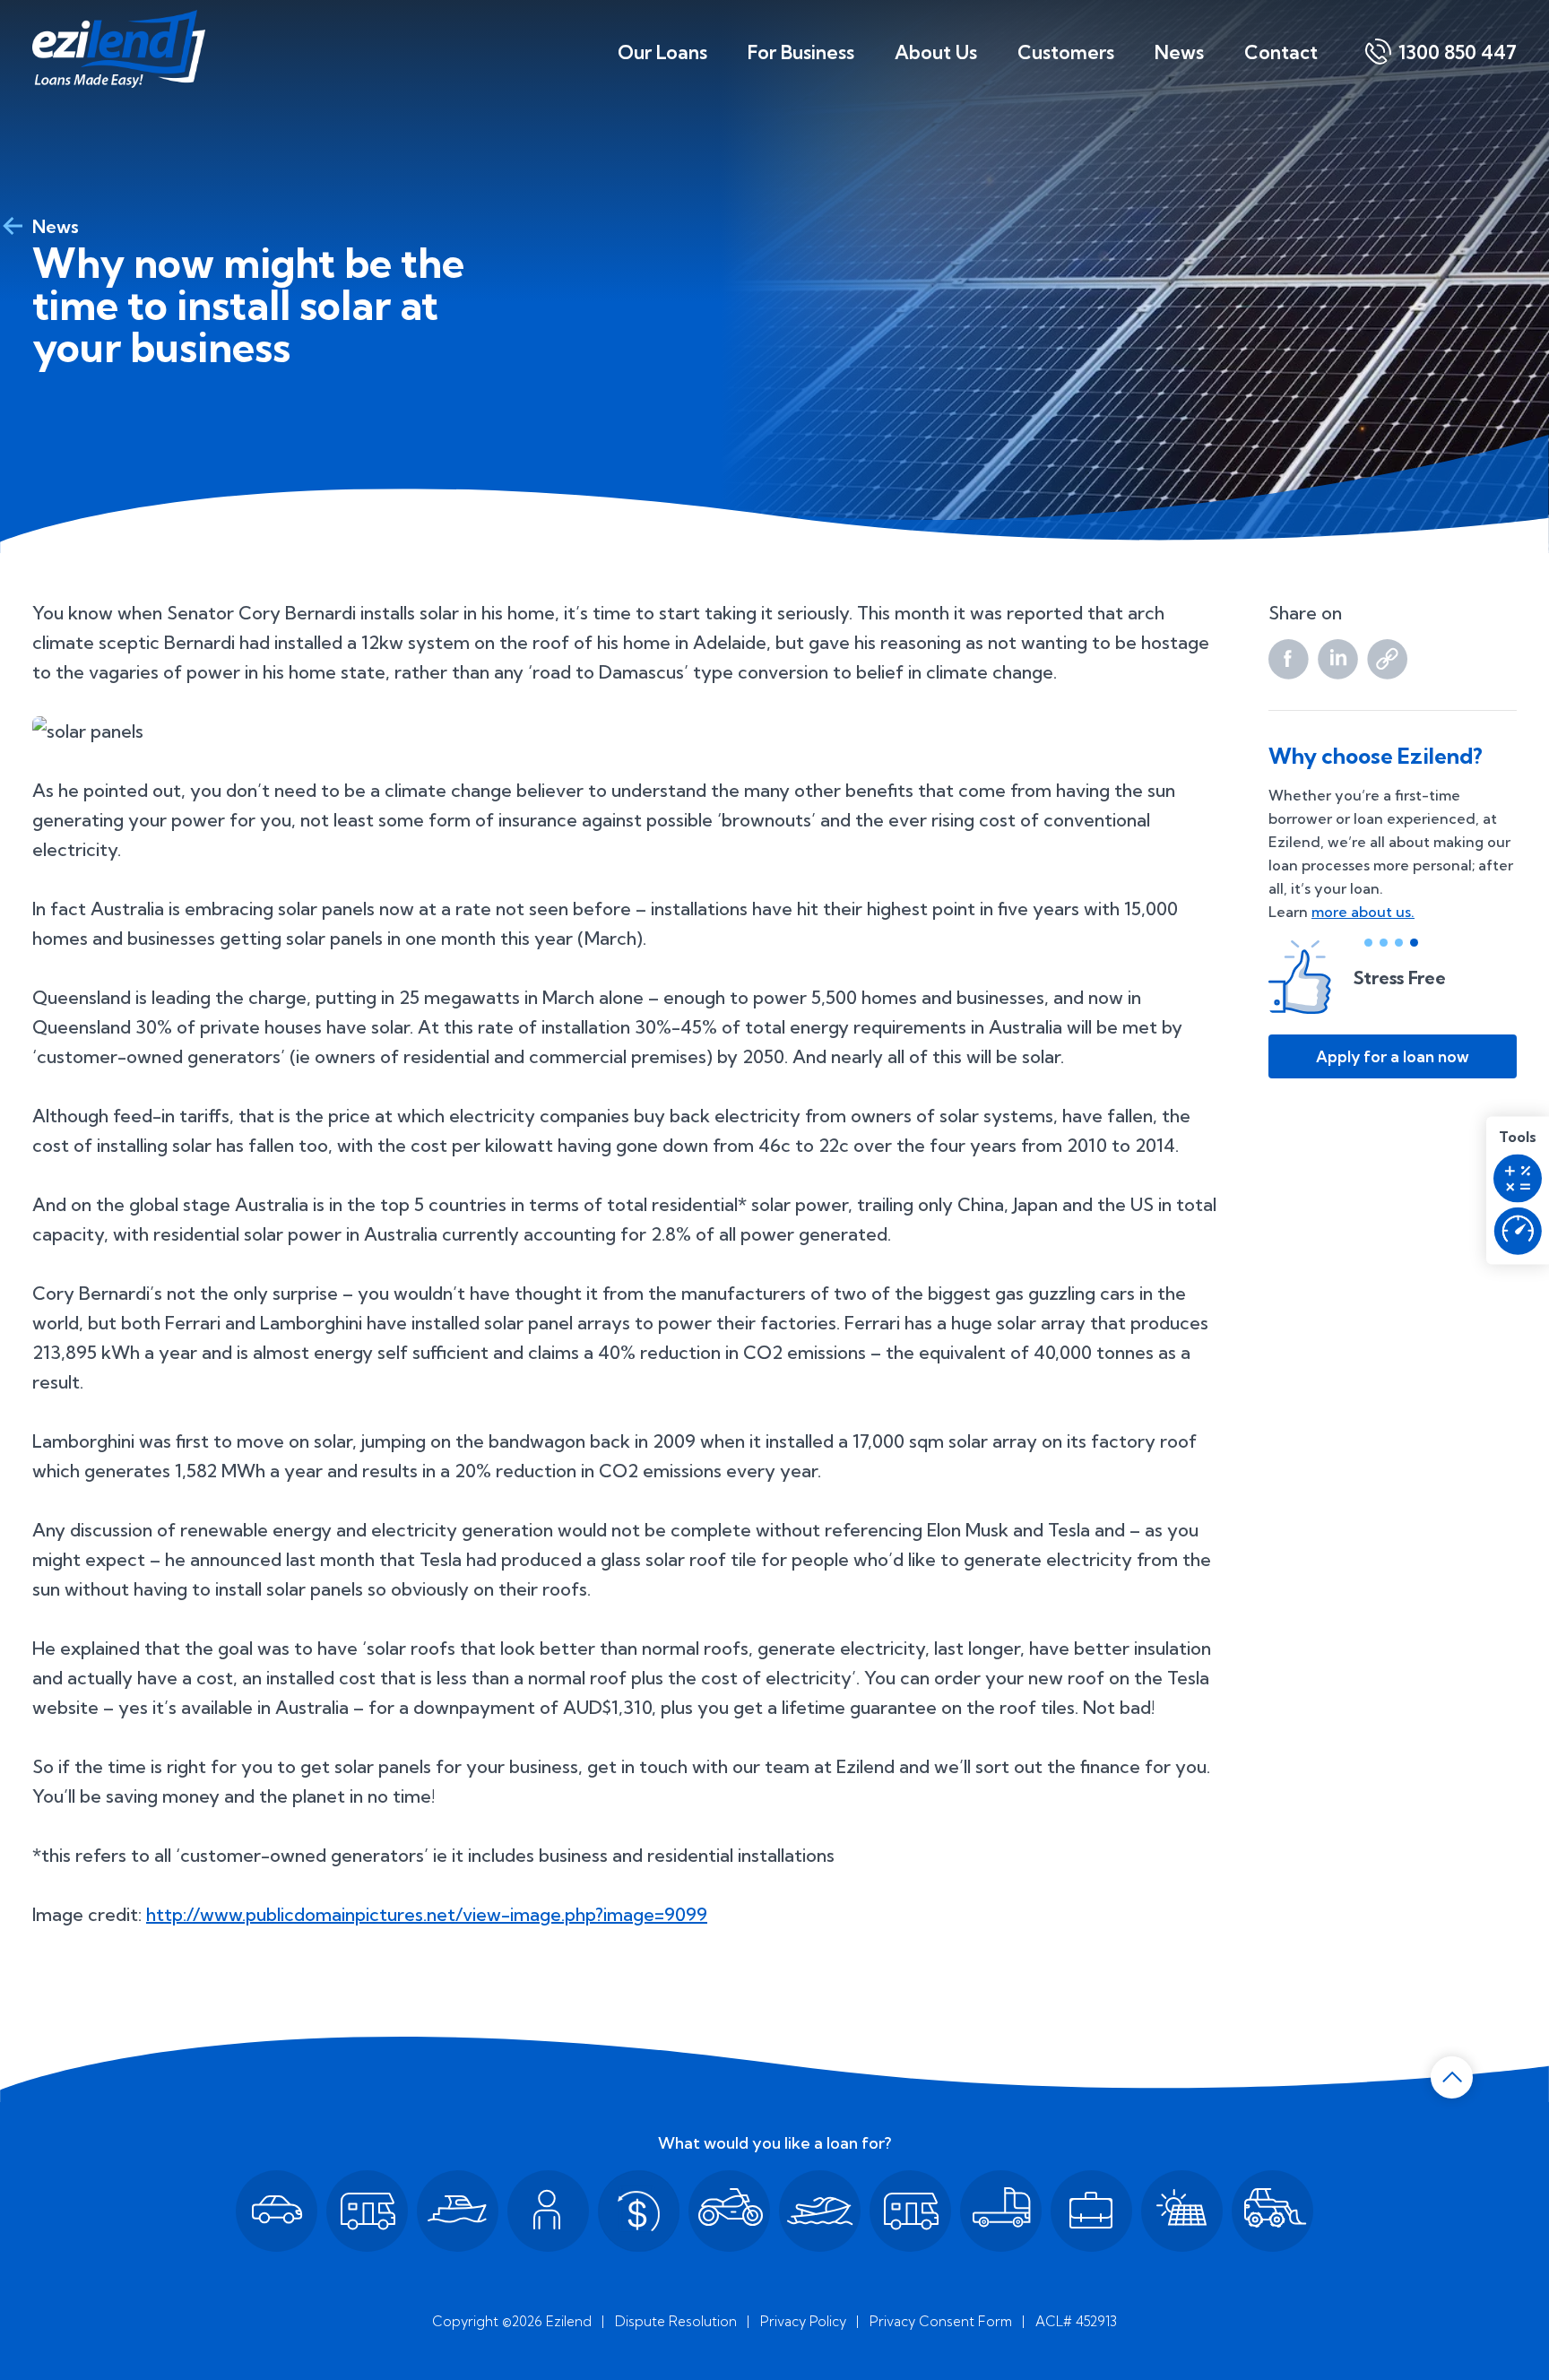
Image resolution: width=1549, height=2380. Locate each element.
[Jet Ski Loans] (820, 2211)
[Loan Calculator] (1518, 1178)
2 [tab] (1384, 943)
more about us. (1363, 912)
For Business (801, 52)
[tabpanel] (1393, 977)
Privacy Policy (803, 2321)
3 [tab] (1399, 943)
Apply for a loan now (1393, 1056)
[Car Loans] (277, 2211)
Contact (1281, 52)
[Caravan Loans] (367, 2211)
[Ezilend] (119, 49)
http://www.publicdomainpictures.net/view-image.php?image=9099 (427, 1914)
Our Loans (662, 52)
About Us (936, 52)
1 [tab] (1368, 943)
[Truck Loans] (1001, 2211)
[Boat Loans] (458, 2211)
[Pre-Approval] (1518, 1231)
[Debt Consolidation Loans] (639, 2211)
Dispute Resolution (676, 2321)
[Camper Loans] (910, 2211)
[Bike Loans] (729, 2211)
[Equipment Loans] (1272, 2211)
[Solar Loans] (1182, 2211)
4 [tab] (1414, 943)
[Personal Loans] (548, 2211)
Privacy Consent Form (941, 2321)
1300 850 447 (1458, 52)
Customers (1066, 52)
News (1179, 52)
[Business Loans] (1091, 2211)
